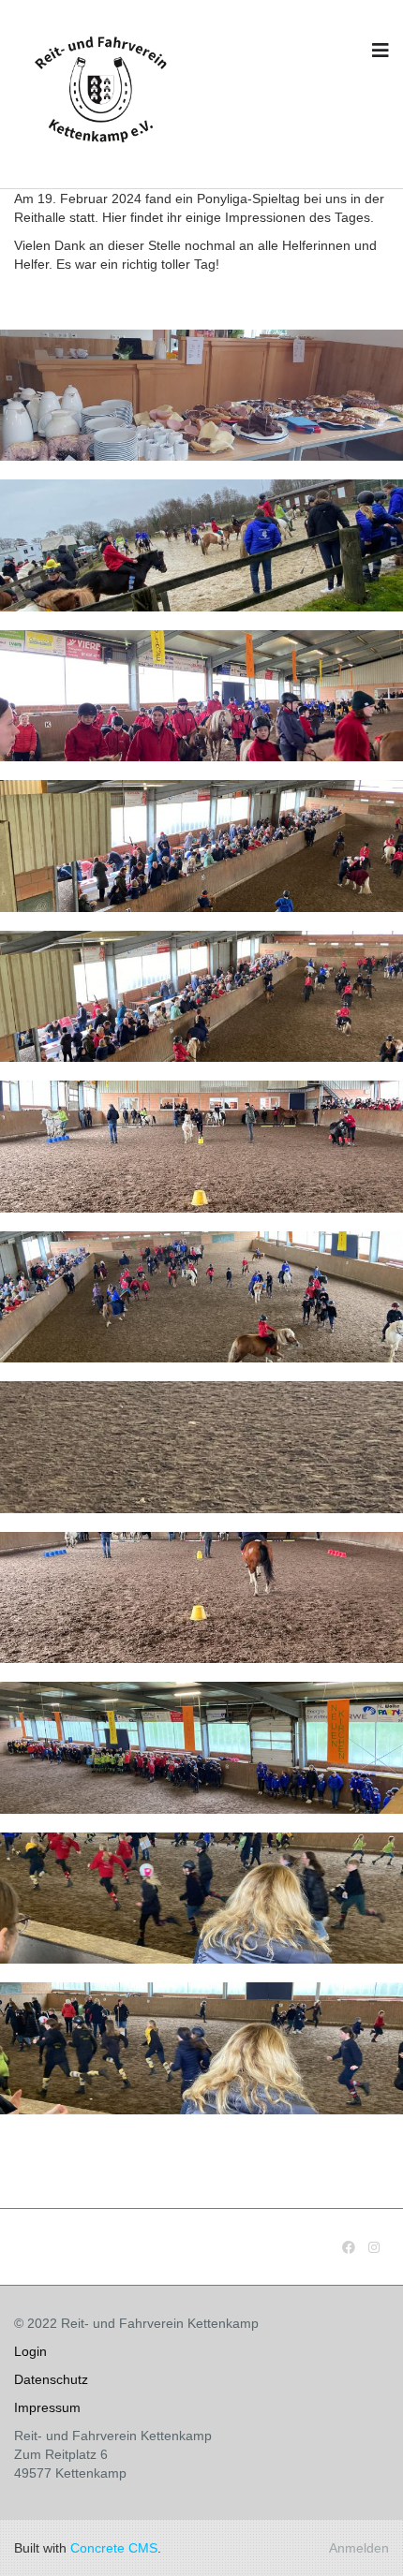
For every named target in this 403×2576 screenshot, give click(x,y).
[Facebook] (349, 2247)
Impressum (47, 2407)
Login (30, 2351)
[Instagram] (374, 2247)
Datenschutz (51, 2379)
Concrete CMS (114, 2548)
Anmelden (359, 2548)
